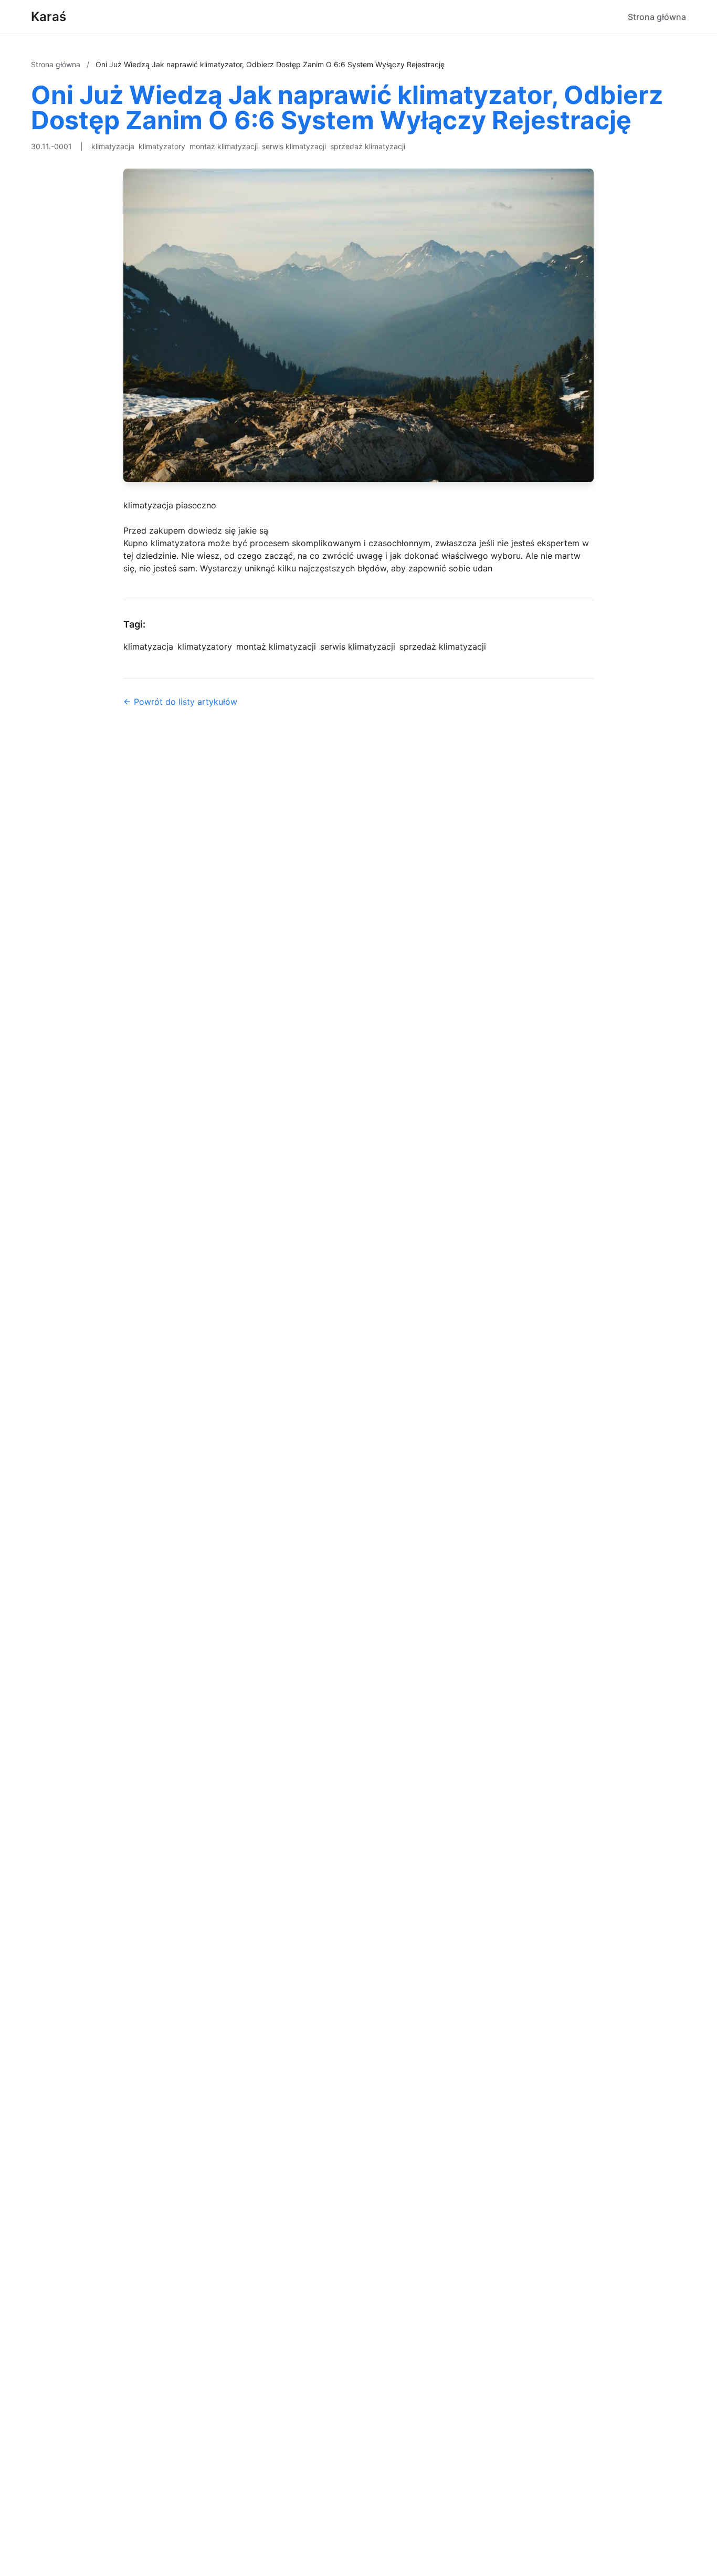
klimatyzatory (162, 146)
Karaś (49, 17)
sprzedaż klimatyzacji (368, 146)
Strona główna (657, 17)
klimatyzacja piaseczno (170, 505)
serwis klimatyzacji (294, 146)
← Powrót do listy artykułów (180, 702)
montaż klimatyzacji (224, 146)
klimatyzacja (113, 146)
